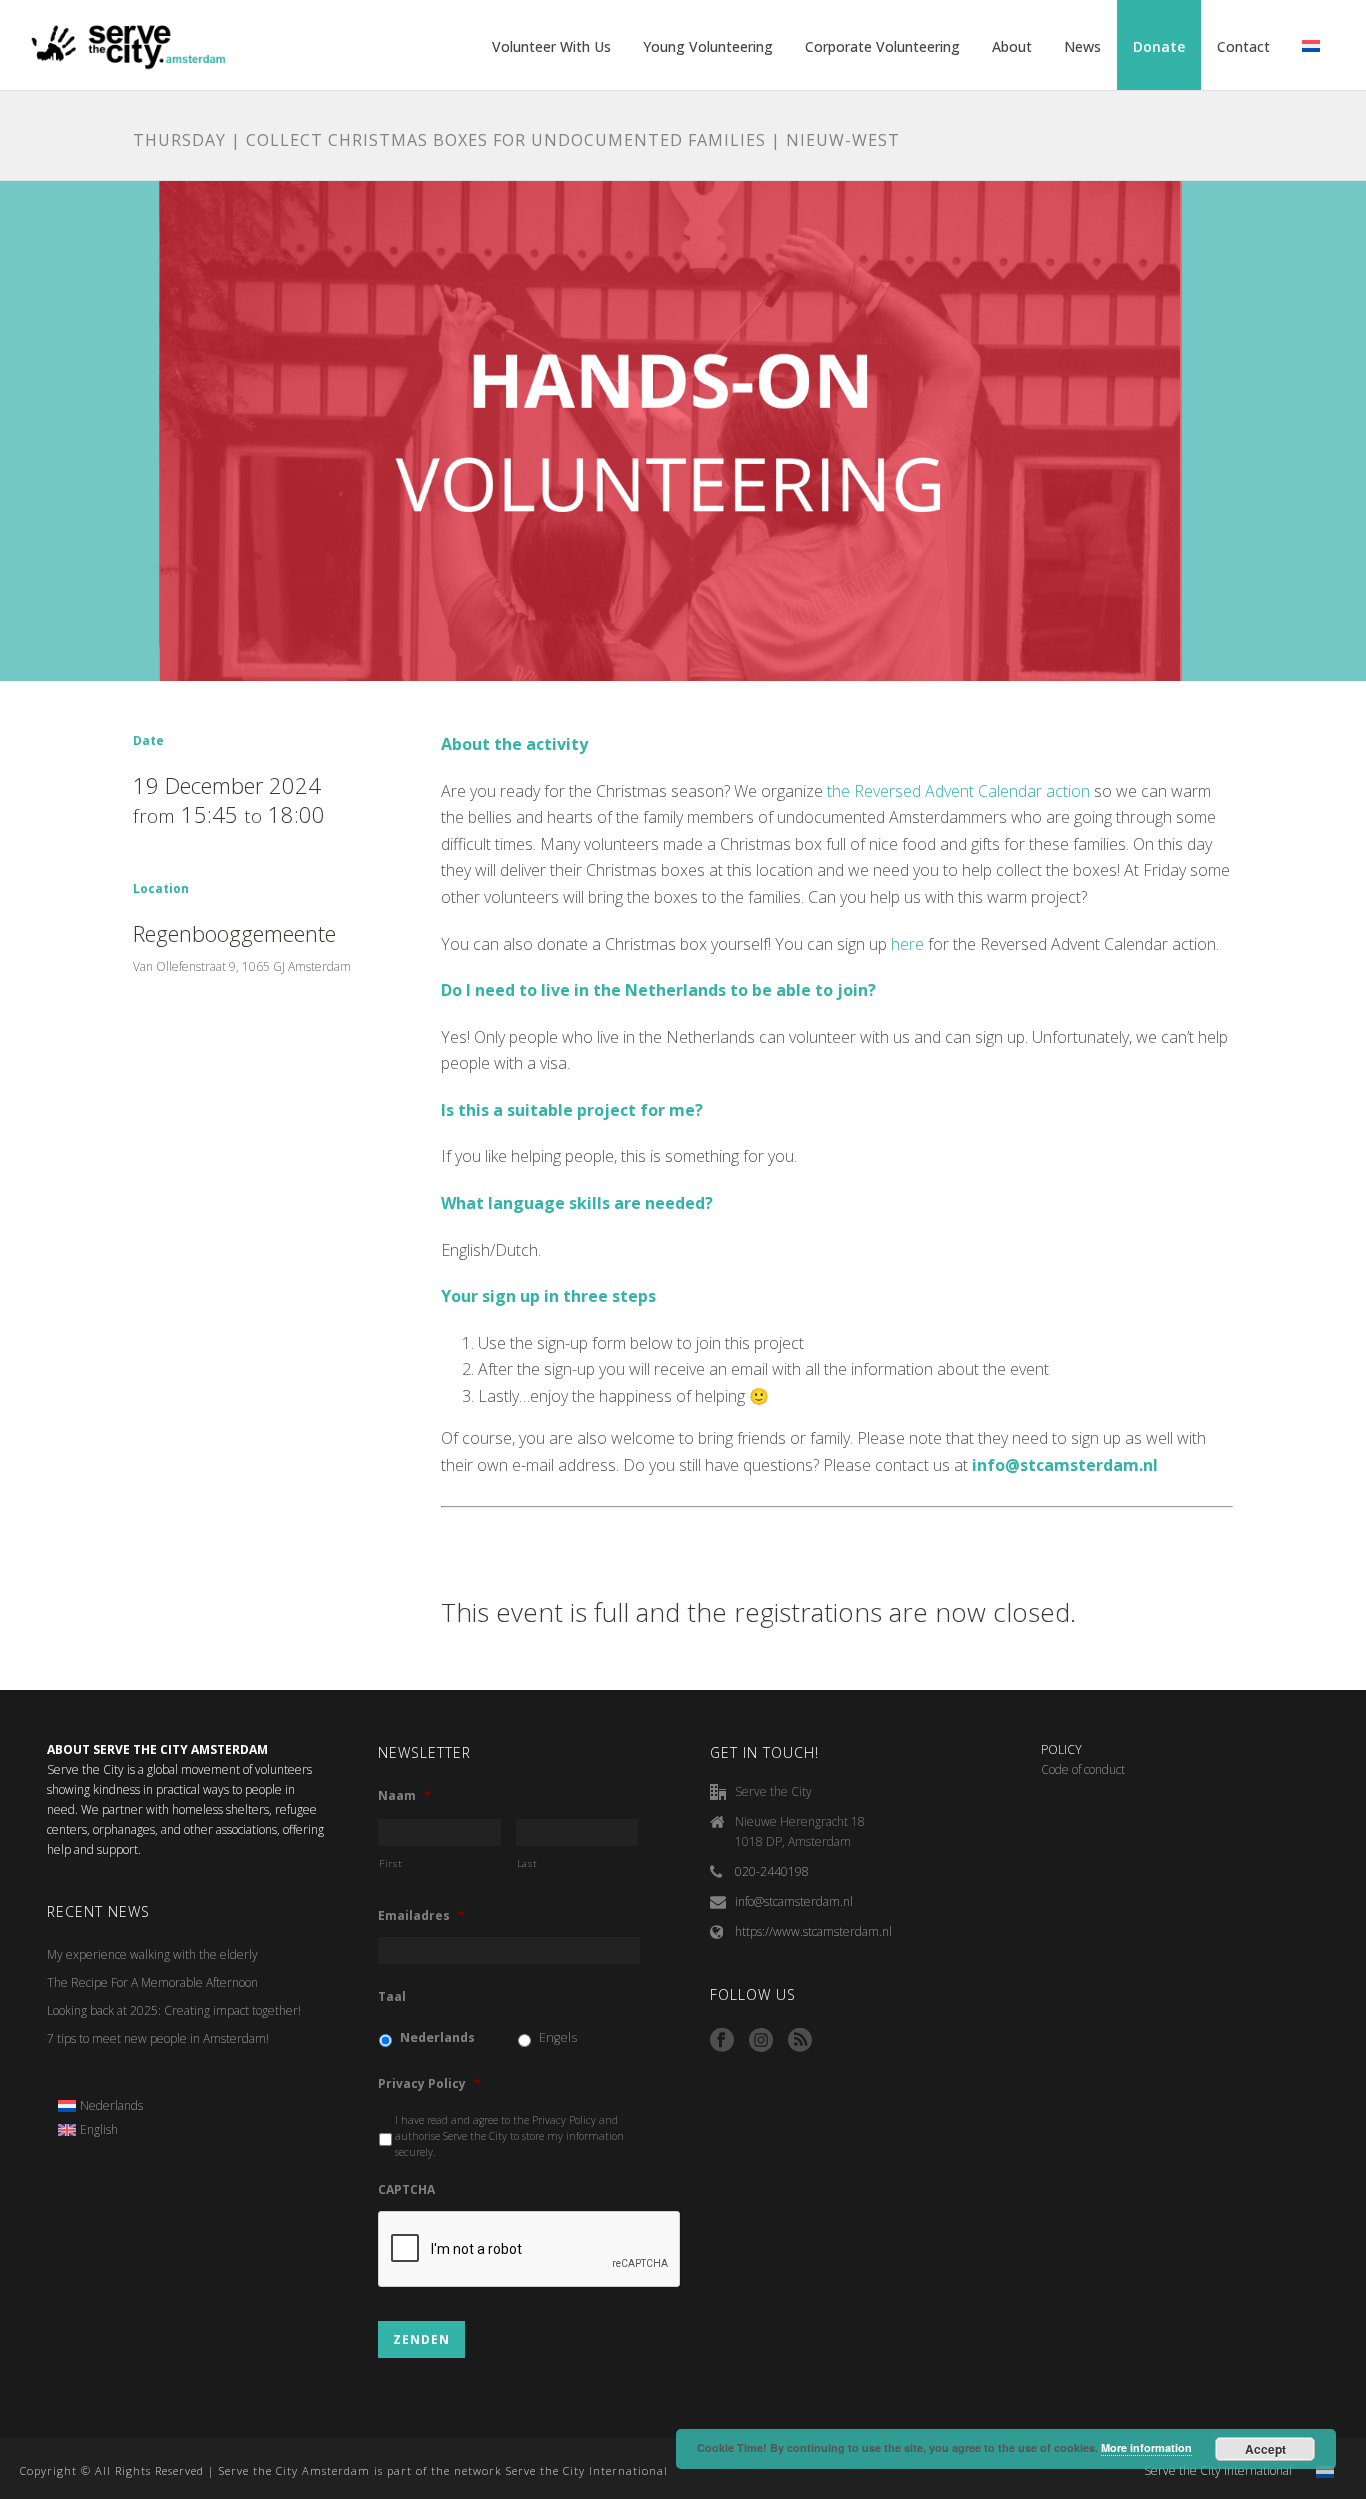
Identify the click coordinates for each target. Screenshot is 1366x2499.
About (1012, 46)
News (1082, 46)
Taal (392, 1997)
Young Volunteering (708, 46)
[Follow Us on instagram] (761, 2041)
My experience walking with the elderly (152, 1954)
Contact (1243, 46)
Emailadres (421, 1916)
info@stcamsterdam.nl (794, 1901)
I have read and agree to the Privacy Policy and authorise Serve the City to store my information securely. (509, 2136)
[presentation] (530, 2250)
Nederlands (437, 2037)
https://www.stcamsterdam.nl (813, 1931)
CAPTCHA (406, 2190)
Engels (558, 2037)
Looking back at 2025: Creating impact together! (174, 2010)
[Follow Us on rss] (800, 2041)
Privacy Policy (429, 2084)
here (907, 944)
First (390, 1863)
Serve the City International (1218, 2471)
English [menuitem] (99, 2129)
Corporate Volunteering (882, 46)
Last (527, 1863)
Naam (404, 1796)
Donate (1159, 46)
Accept (1265, 2449)
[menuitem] (101, 2106)
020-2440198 (772, 1871)
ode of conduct (1087, 1769)
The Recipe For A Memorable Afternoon (152, 1982)
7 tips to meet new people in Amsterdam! (158, 2038)
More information (1146, 2447)
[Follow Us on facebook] (722, 2041)
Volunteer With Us (551, 46)
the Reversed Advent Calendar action (958, 791)
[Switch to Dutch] (1311, 47)
